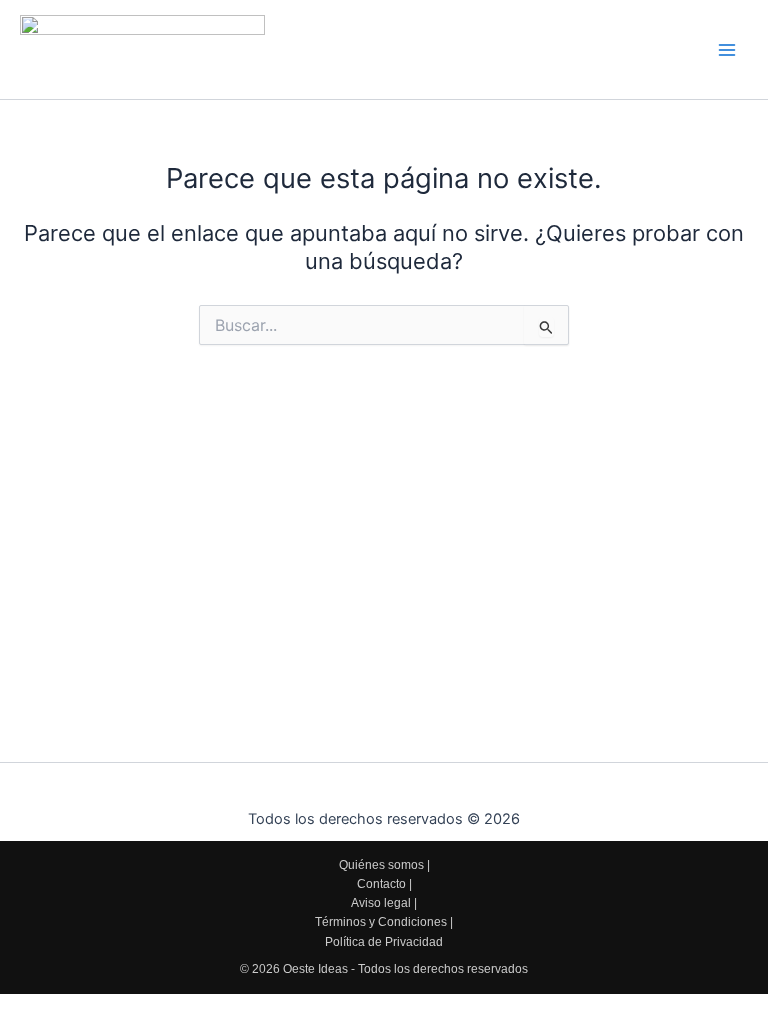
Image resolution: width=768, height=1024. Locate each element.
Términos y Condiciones (381, 922)
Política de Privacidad (384, 942)
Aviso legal (381, 903)
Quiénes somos (381, 865)
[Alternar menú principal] (727, 50)
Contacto (381, 884)
